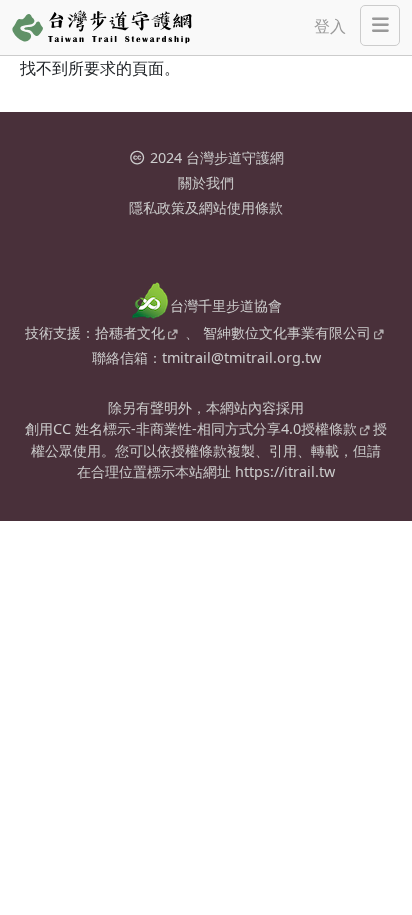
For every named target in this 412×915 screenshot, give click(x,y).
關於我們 (206, 182)
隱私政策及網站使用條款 (206, 207)
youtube (223, 249)
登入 (330, 26)
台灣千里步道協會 (226, 305)
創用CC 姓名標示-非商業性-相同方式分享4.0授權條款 (191, 428)
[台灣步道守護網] (102, 27)
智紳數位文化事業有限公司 (287, 332)
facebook (189, 249)
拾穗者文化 (130, 332)
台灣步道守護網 (235, 157)
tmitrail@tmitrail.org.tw (241, 357)
